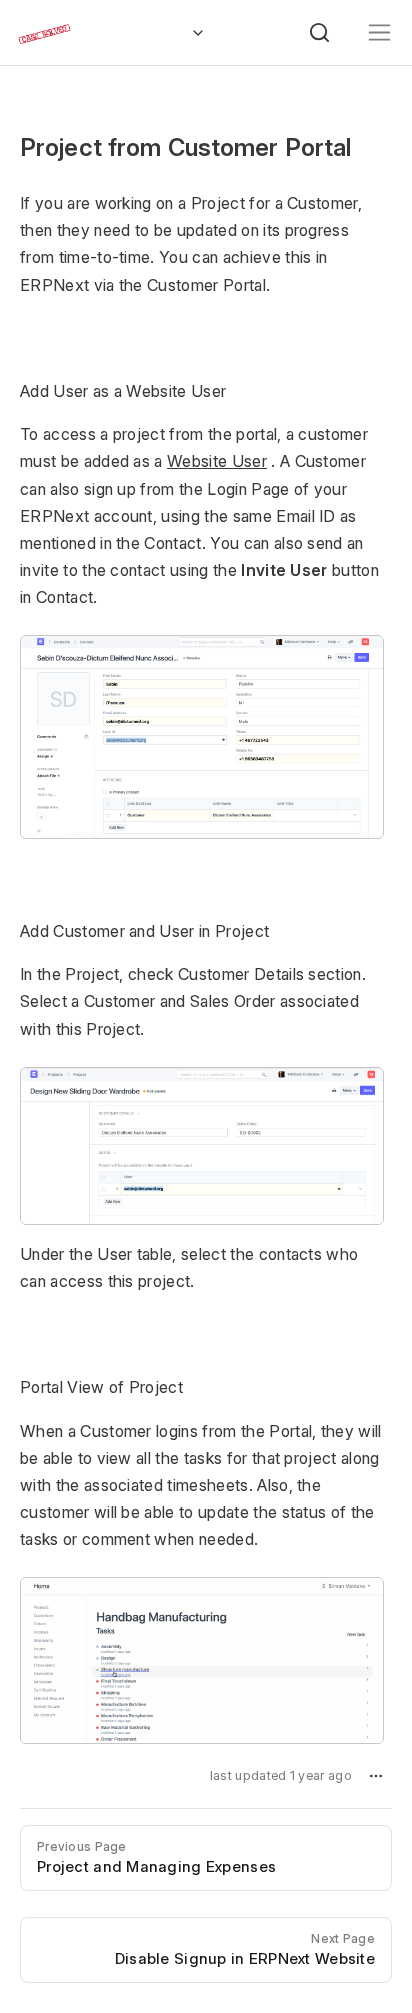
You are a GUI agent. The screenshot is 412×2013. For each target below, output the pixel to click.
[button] (376, 1776)
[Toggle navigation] (379, 32)
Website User (217, 461)
